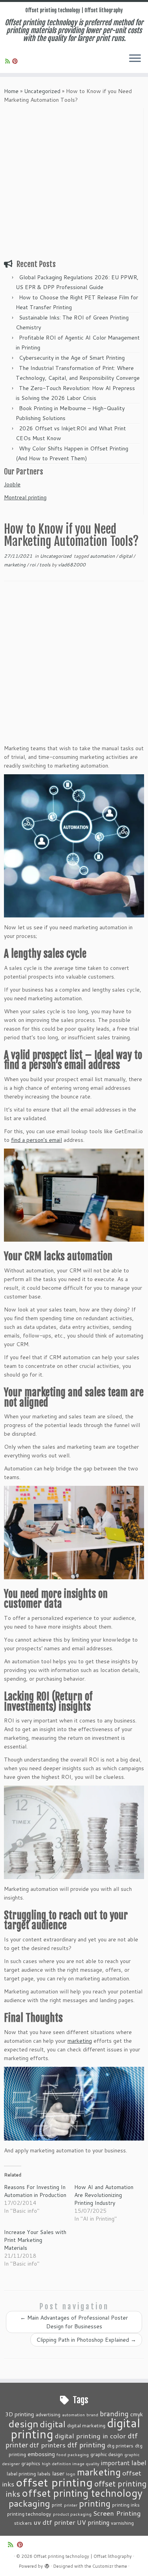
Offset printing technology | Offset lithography (74, 10)
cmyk (137, 2414)
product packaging (72, 2514)
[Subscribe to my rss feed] (9, 61)
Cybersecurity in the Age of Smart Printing (73, 358)
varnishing (122, 2523)
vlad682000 (72, 565)
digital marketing (86, 2425)
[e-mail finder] (74, 1195)
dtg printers (120, 2445)
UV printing (93, 2522)
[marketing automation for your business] (74, 846)
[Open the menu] (135, 59)
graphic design (107, 2454)
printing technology (29, 2514)
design (23, 2424)
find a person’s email (37, 1140)
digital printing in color (90, 2436)
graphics (31, 2463)
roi (33, 565)
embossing (41, 2454)
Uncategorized (42, 91)
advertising (48, 2414)
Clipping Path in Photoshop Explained (86, 2340)
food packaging (73, 2454)
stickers (23, 2523)
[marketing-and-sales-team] (74, 1533)
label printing (21, 2473)
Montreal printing (25, 497)
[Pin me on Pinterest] (16, 61)
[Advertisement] (74, 182)
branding (114, 2413)
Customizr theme (110, 2566)
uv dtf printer (54, 2522)
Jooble (12, 484)
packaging (29, 2503)
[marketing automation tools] (74, 2104)
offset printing (54, 2482)
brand (92, 2414)
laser (58, 2473)
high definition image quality (71, 2463)
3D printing (20, 2414)
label (139, 2462)
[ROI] (74, 1832)
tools (46, 565)
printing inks (126, 2505)
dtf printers (48, 2445)
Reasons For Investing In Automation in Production (35, 2191)
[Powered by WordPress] (47, 2565)
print (57, 2505)
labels (44, 2473)
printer (71, 2505)
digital (126, 556)
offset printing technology (82, 2493)
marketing (15, 565)
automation (103, 556)
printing (95, 2503)
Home (11, 91)
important (115, 2463)
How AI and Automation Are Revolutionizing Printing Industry (104, 2195)
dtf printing (86, 2445)
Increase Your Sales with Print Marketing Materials (35, 2240)
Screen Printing (117, 2513)
